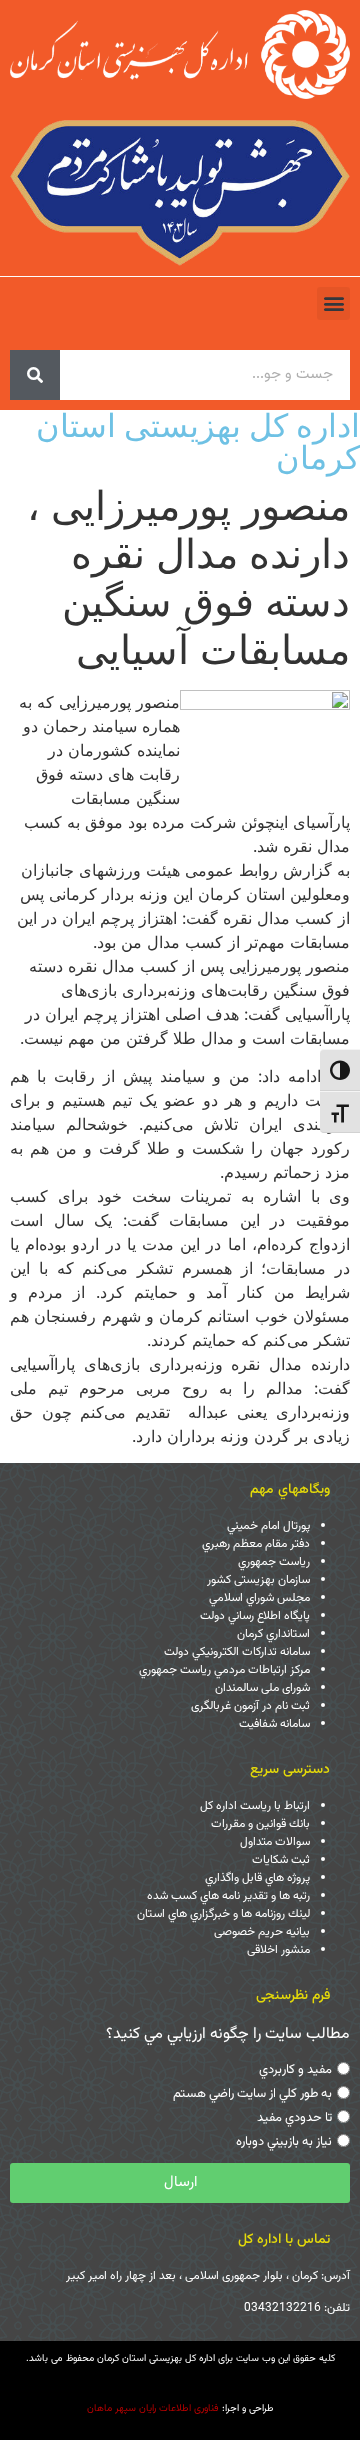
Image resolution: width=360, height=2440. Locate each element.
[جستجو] (35, 375)
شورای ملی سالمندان (262, 1688)
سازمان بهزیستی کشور (258, 1580)
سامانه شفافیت (274, 1724)
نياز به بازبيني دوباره (284, 2142)
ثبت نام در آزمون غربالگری (250, 1706)
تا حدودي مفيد (294, 2118)
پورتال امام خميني (268, 1526)
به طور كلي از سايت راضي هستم (252, 2094)
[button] (333, 303)
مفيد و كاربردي (295, 2070)
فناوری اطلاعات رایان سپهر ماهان (153, 2408)
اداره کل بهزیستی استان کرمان (198, 441)
